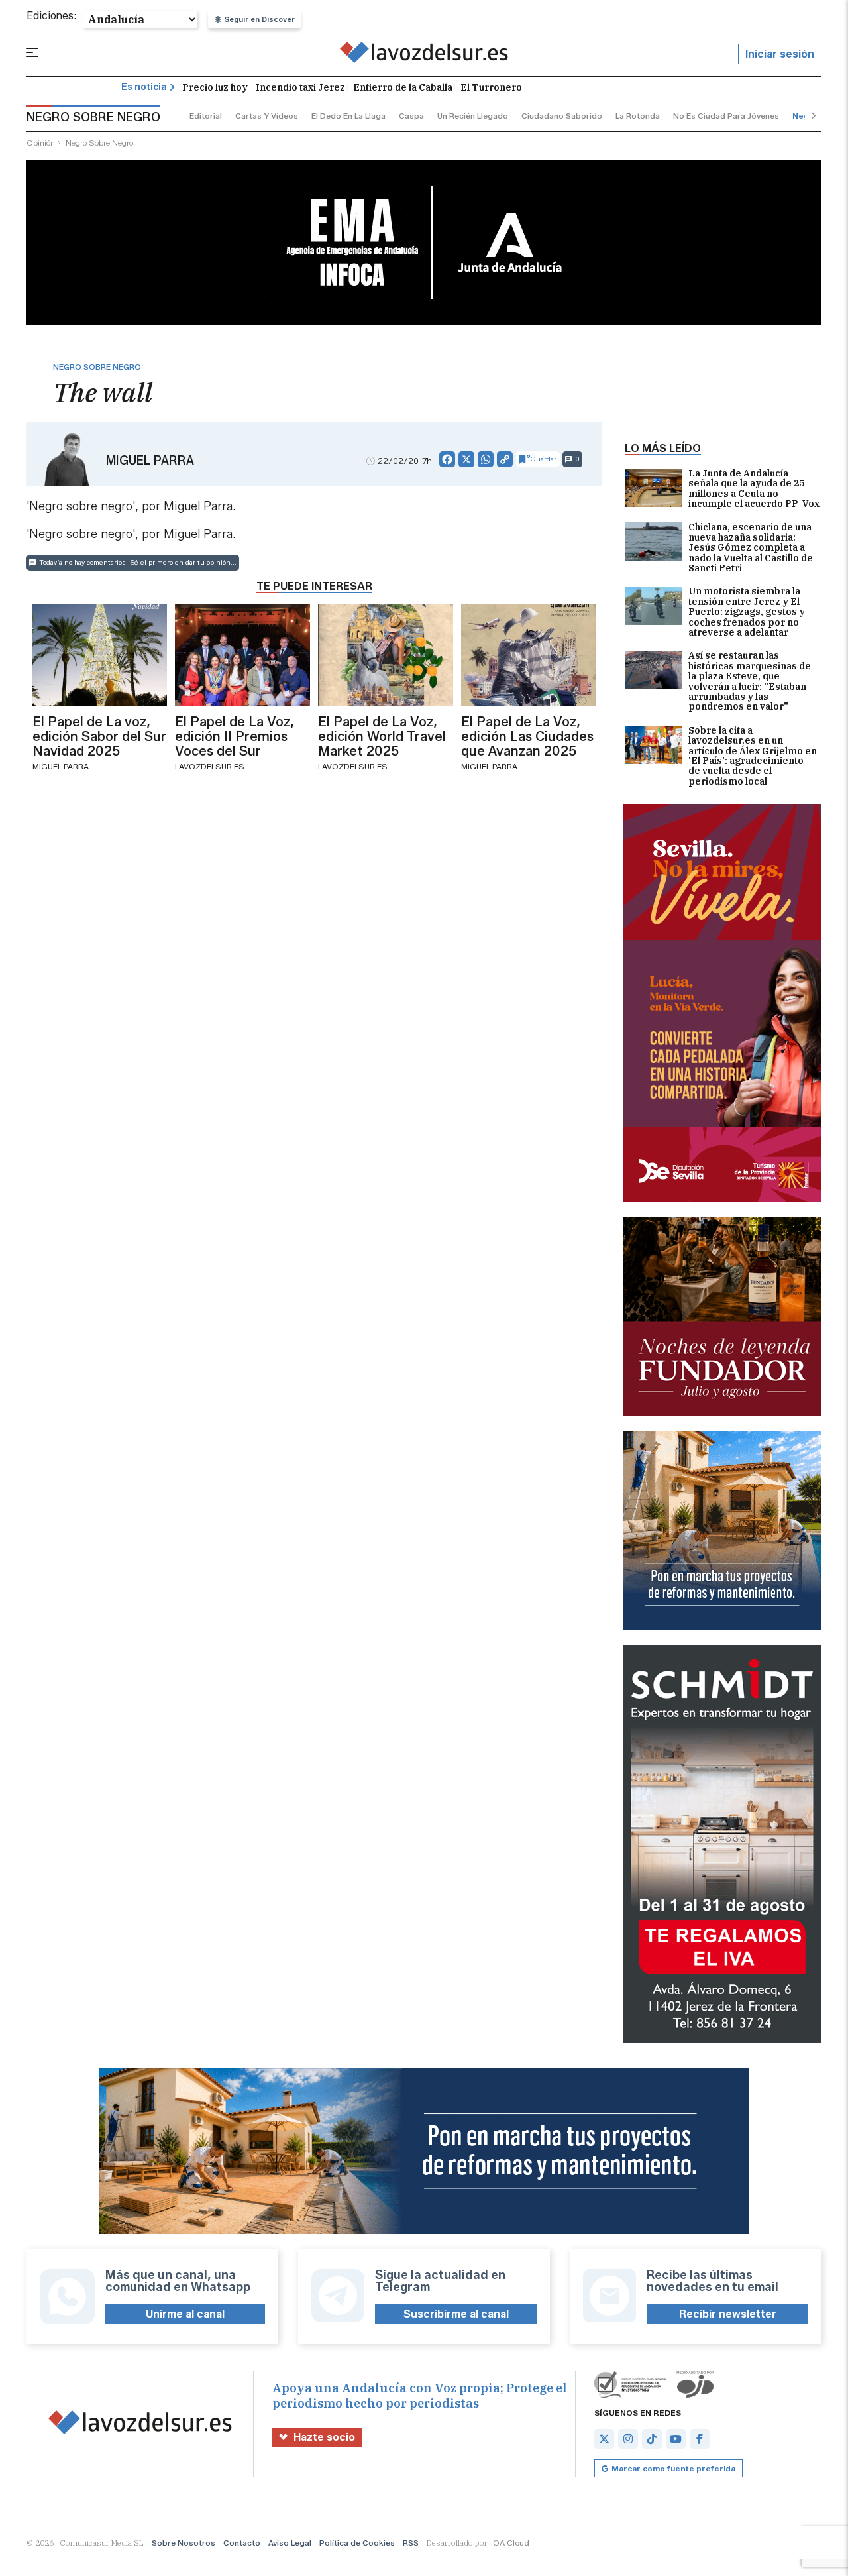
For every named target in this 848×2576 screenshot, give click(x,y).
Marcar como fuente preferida (673, 2468)
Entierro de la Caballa (403, 87)
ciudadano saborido (562, 116)
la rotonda (638, 116)
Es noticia (144, 87)
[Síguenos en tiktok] (652, 2439)
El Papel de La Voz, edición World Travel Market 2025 (382, 736)
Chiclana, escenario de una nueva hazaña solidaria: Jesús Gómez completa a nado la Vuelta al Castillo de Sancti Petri (751, 548)
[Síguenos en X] (604, 2439)
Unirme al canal (185, 2314)
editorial (206, 116)
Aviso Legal (290, 2543)
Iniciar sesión (780, 54)
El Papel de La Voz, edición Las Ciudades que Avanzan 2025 (527, 736)
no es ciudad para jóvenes (726, 116)
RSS (411, 2543)
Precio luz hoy (215, 87)
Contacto (242, 2543)
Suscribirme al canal (456, 2314)
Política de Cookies (357, 2543)
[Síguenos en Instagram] (628, 2439)
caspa (411, 116)
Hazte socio (324, 2437)
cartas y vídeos (267, 116)
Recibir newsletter (728, 2314)
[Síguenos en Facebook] (700, 2439)
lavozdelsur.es (210, 766)
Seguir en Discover (260, 19)
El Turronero (491, 87)
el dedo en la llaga (348, 116)
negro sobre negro (99, 143)
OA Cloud (511, 2543)
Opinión (41, 143)
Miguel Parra (150, 461)
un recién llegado (473, 116)
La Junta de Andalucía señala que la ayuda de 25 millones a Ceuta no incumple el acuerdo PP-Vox (754, 489)
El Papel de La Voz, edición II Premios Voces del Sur (235, 736)
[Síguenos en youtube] (676, 2439)
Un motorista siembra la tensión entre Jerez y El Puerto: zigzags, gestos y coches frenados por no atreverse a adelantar (747, 612)
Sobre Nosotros (184, 2543)
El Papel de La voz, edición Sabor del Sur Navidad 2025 (99, 736)
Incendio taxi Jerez (300, 87)
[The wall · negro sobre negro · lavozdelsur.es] (424, 54)
